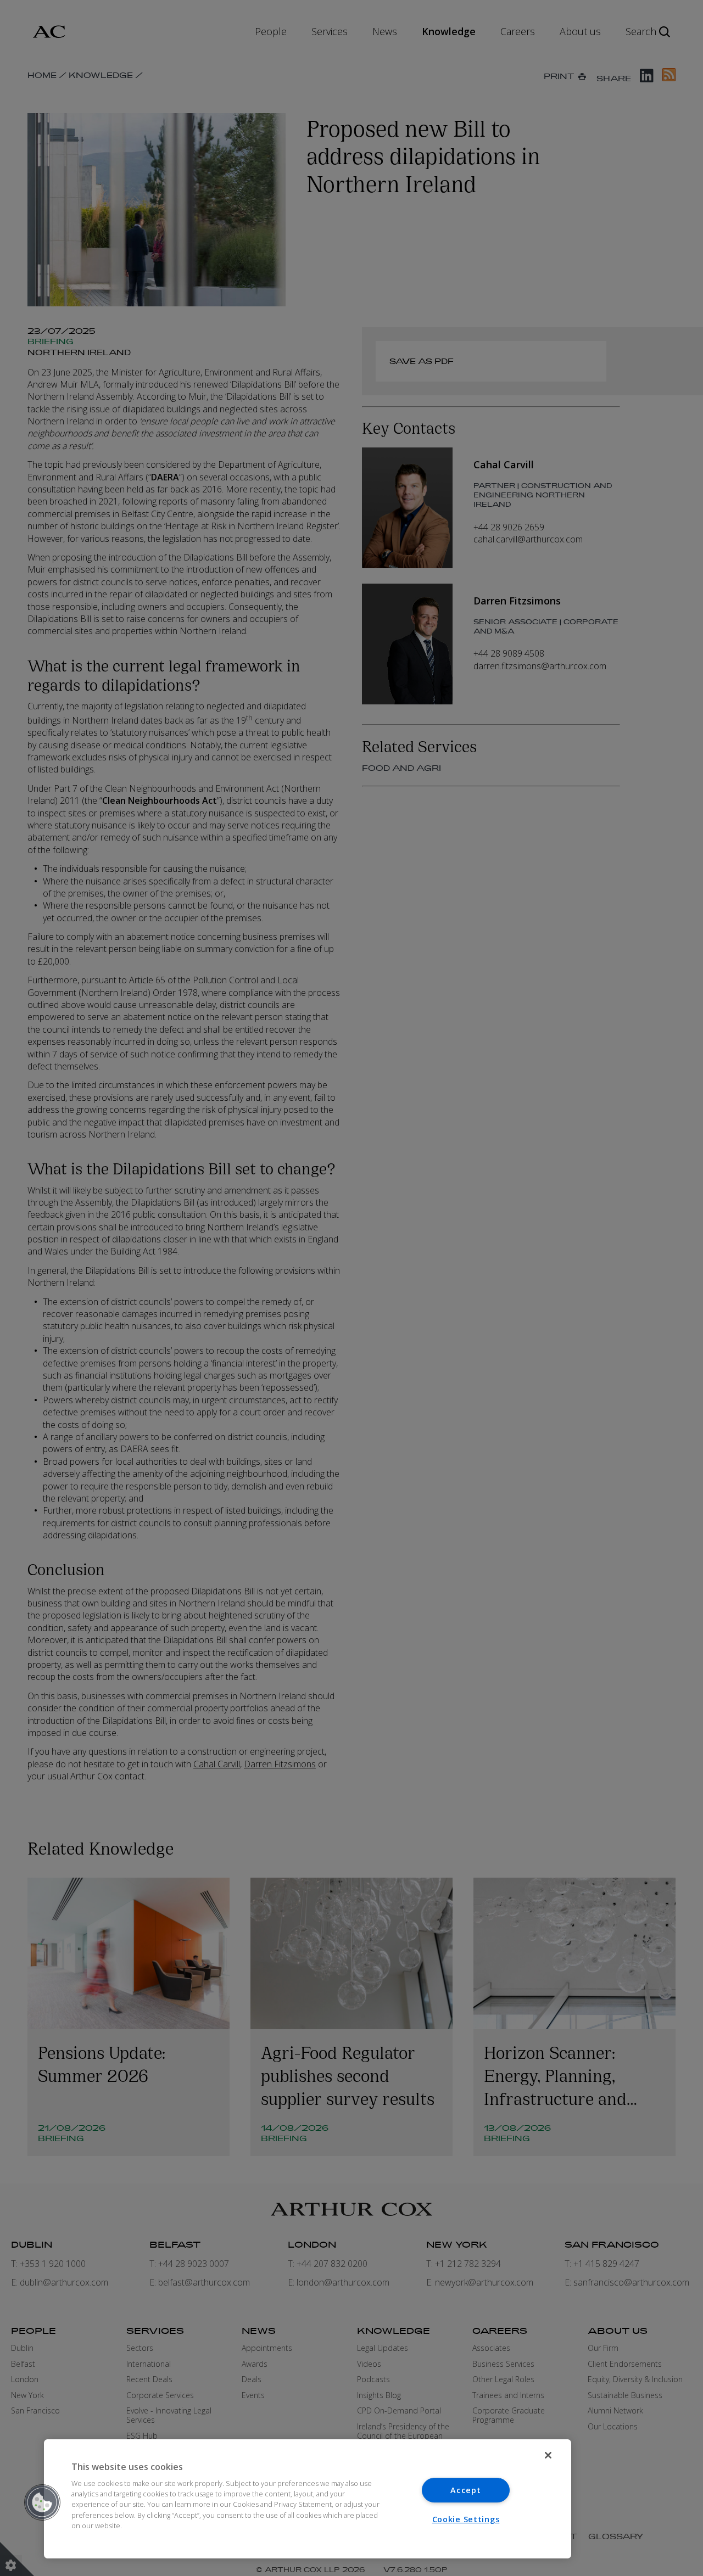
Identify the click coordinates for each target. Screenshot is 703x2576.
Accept (465, 2490)
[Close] (548, 2455)
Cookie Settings (466, 2519)
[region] (308, 2499)
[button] (42, 2502)
